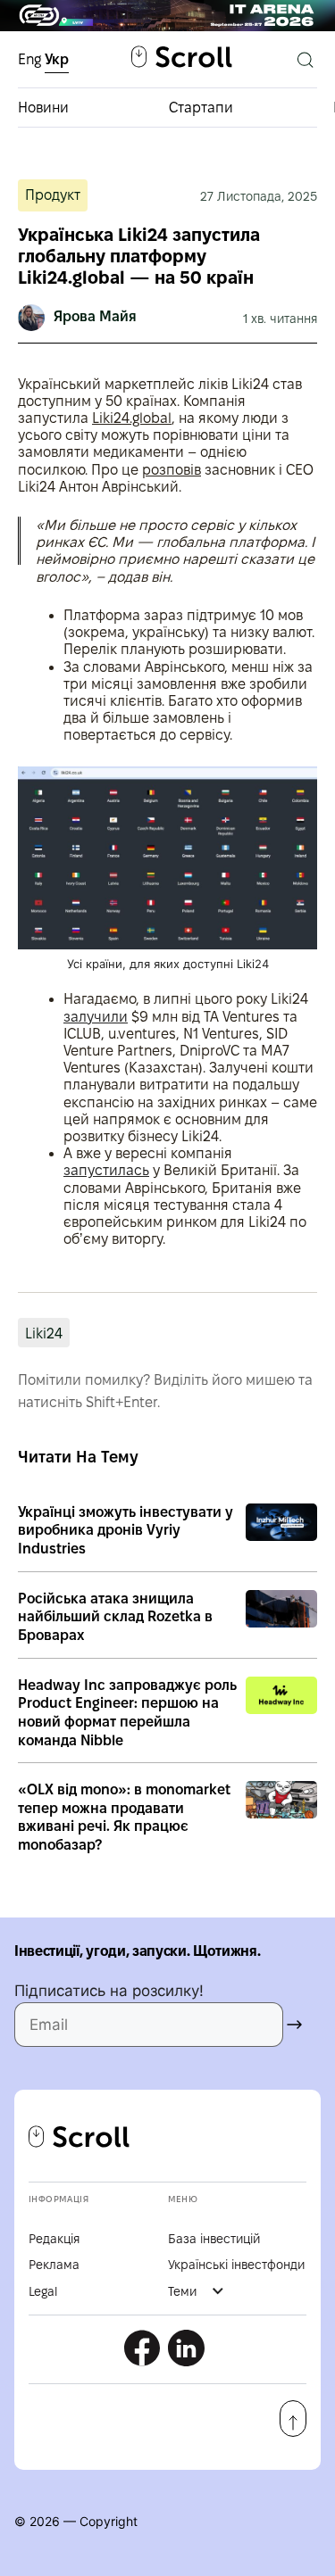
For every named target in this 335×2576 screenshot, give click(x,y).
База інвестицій (214, 2239)
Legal (43, 2291)
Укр (57, 59)
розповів (172, 470)
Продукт (53, 195)
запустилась (106, 1170)
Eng (31, 59)
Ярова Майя (95, 316)
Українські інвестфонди (236, 2265)
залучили (96, 1017)
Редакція (54, 2239)
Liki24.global (132, 418)
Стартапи (201, 108)
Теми (182, 2291)
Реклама (54, 2265)
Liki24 (44, 1334)
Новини (43, 108)
